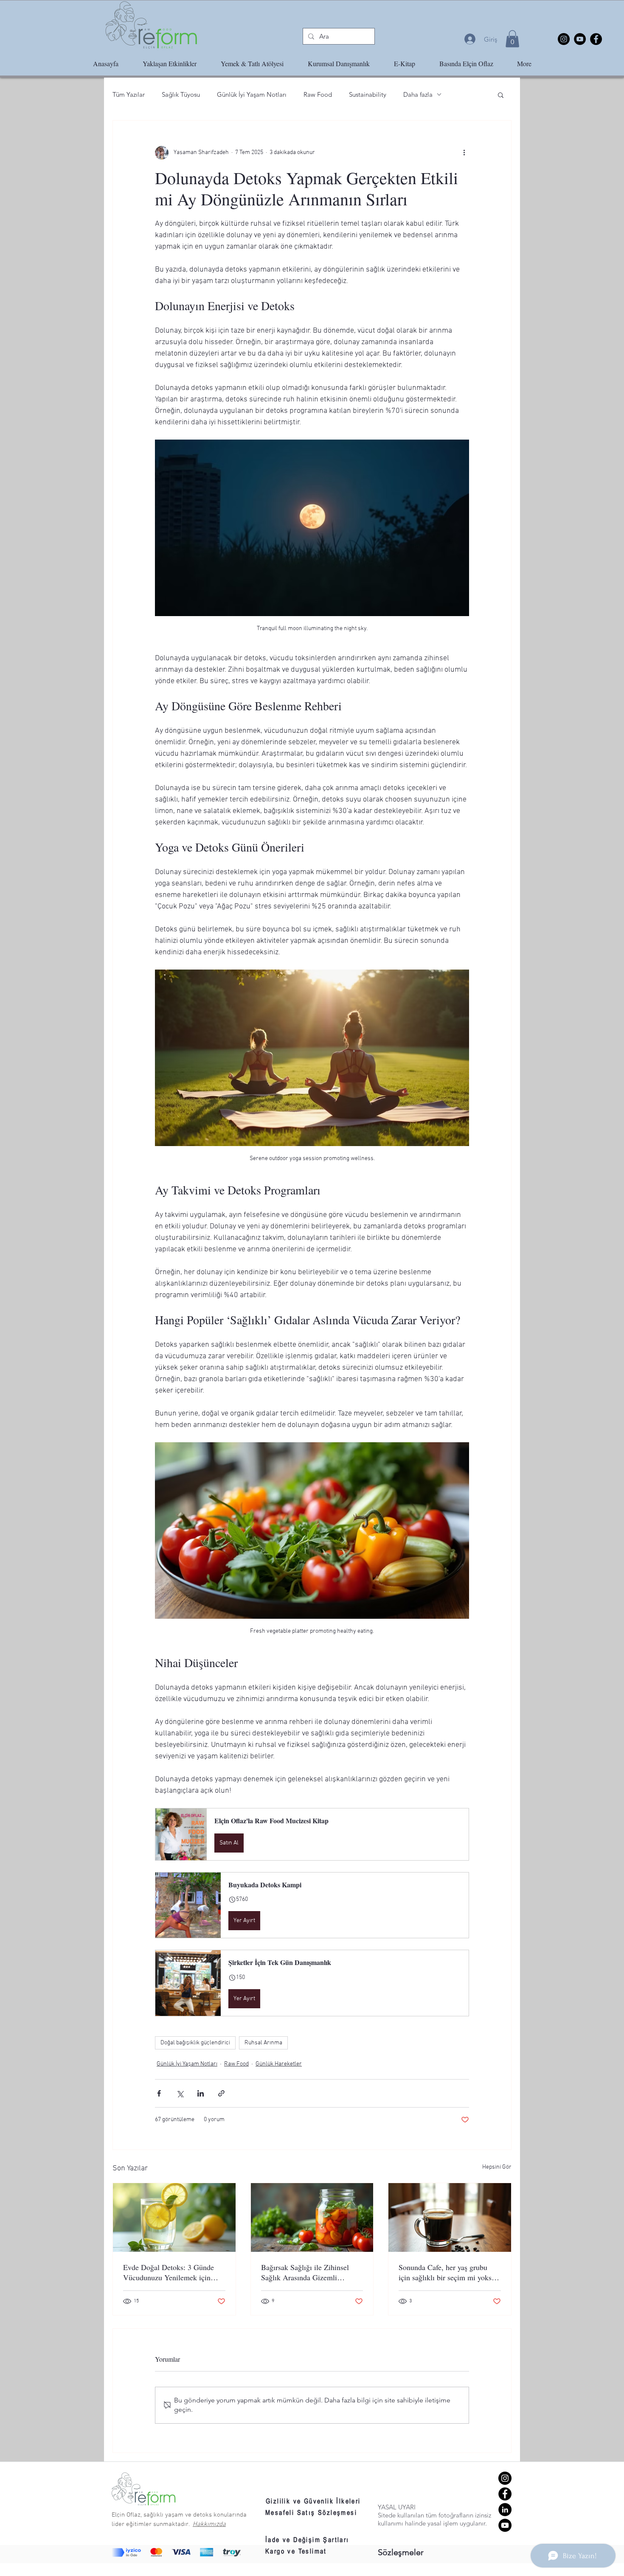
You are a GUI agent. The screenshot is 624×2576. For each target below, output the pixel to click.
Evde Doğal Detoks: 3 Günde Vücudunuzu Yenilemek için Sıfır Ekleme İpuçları (169, 2272)
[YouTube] (580, 39)
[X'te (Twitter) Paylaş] (180, 2093)
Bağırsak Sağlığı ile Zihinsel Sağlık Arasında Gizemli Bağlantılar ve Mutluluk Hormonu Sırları (305, 2272)
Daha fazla (418, 94)
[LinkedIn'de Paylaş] (201, 2093)
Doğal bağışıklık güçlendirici (195, 2043)
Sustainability (368, 94)
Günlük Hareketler (279, 2064)
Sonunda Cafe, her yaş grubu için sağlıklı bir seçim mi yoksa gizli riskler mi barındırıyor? (447, 2272)
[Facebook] (596, 39)
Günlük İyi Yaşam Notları (252, 94)
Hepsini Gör (497, 2167)
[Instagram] (564, 39)
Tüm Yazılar (129, 94)
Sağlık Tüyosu (181, 94)
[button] (512, 39)
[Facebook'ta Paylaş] (159, 2093)
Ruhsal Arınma (263, 2043)
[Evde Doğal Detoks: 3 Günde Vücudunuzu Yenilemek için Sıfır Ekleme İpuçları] (174, 2217)
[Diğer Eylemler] (464, 153)
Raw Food (318, 94)
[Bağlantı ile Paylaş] (221, 2093)
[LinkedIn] (505, 2510)
